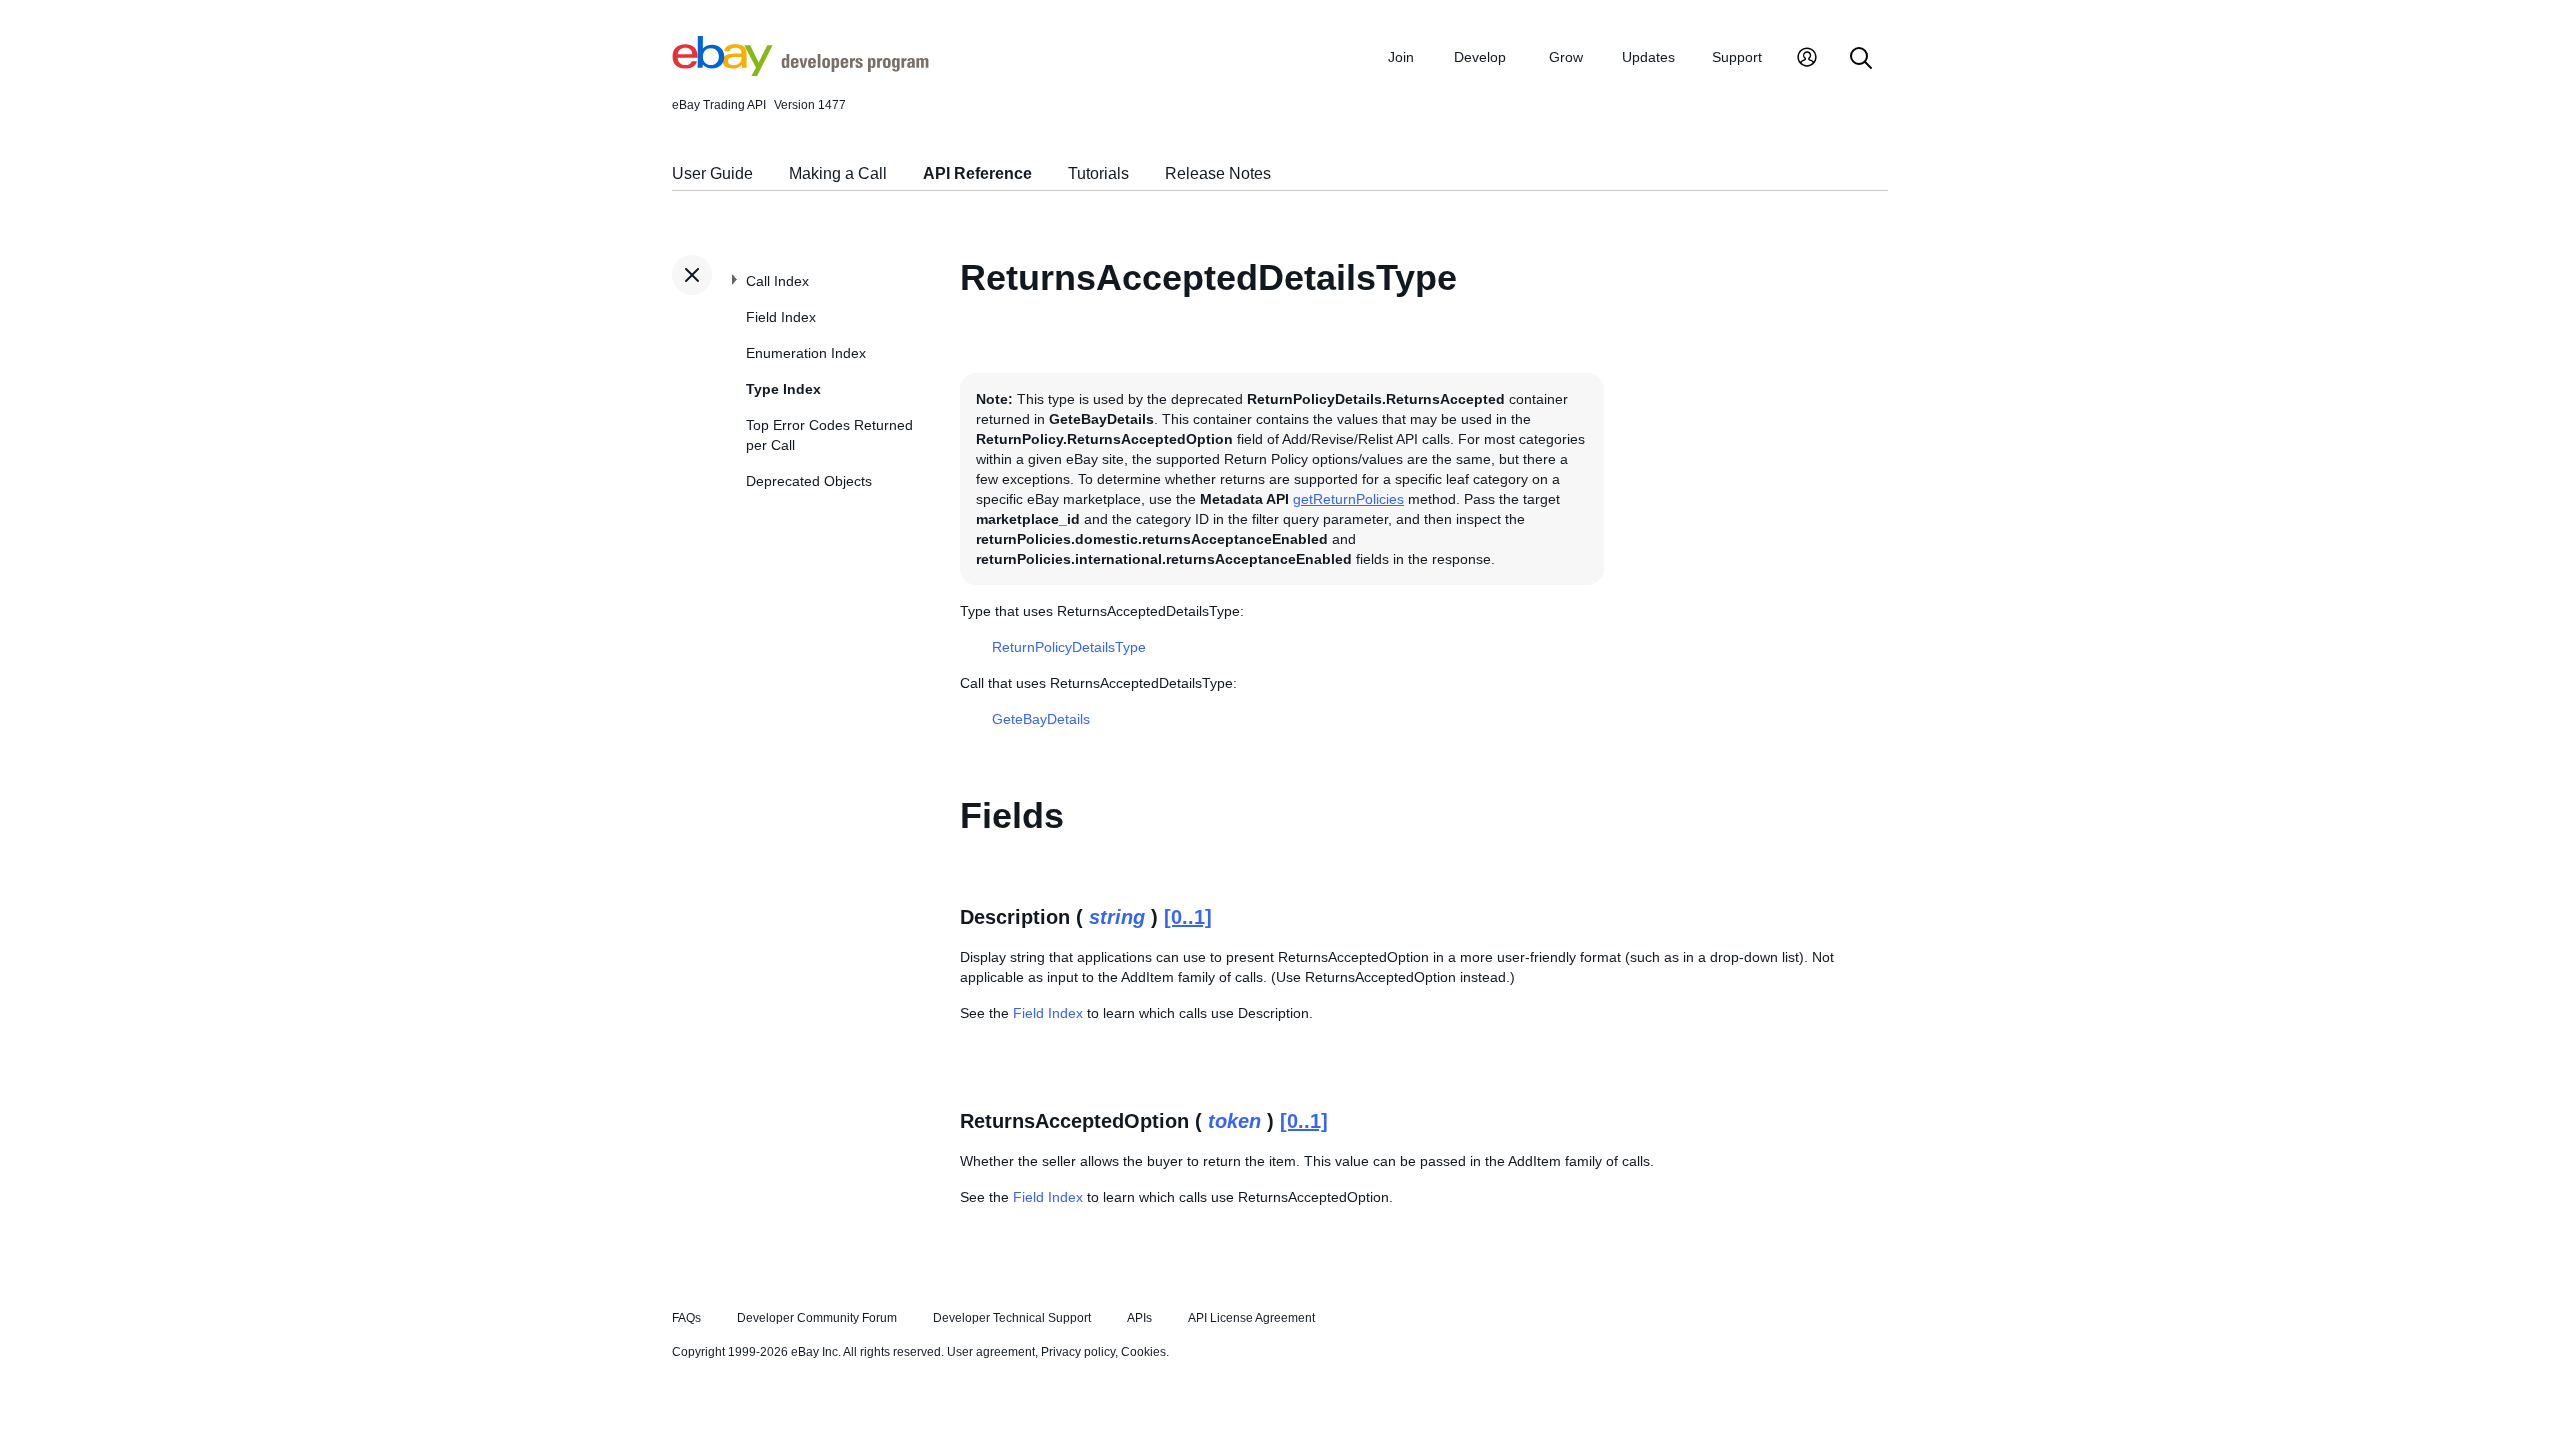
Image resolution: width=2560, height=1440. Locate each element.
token (1234, 1121)
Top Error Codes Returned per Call (829, 435)
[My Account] (1807, 59)
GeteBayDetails (1041, 719)
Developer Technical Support (1012, 1318)
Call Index (777, 281)
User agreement (991, 1352)
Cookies (1143, 1352)
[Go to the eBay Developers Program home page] (800, 71)
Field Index (781, 317)
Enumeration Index (806, 353)
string (1117, 917)
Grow (1566, 57)
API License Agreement (1251, 1318)
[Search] (1861, 59)
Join (1401, 57)
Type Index (783, 389)
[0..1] (1188, 917)
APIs (1139, 1318)
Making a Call (838, 173)
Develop (1480, 57)
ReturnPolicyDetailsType (1069, 647)
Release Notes (1218, 173)
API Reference (977, 173)
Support (1737, 57)
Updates (1648, 57)
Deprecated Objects (809, 481)
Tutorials (1098, 173)
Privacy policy (1078, 1352)
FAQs (686, 1318)
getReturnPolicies (1348, 499)
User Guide (712, 173)
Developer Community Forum (817, 1318)
